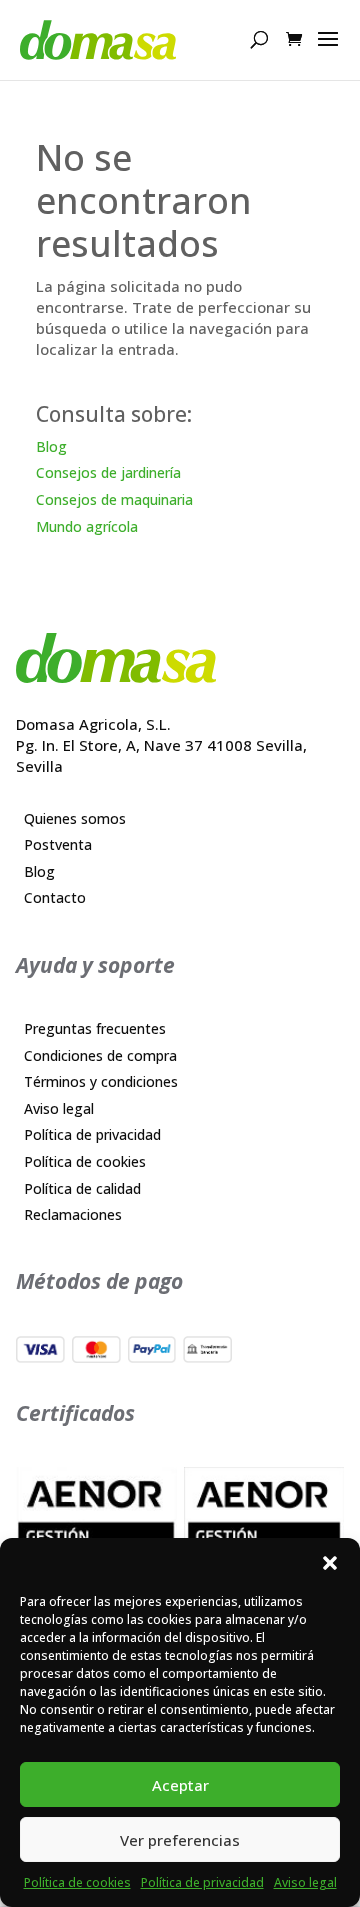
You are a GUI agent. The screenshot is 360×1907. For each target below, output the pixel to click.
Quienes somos (75, 818)
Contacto (55, 897)
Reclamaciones (73, 1214)
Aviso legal (305, 1882)
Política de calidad (82, 1188)
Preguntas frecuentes (95, 1028)
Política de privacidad (202, 1882)
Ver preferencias (180, 1840)
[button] (330, 1563)
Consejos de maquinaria (114, 499)
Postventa (58, 844)
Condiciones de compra (100, 1055)
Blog (51, 446)
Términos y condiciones (101, 1081)
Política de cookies (77, 1882)
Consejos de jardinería (108, 472)
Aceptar (180, 1785)
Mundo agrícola (87, 526)
